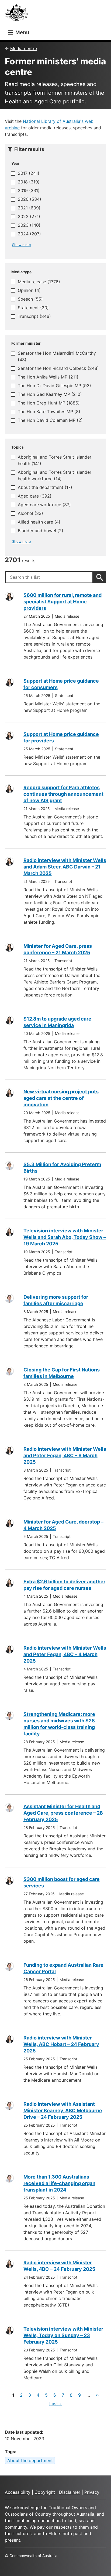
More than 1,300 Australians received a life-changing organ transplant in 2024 (59, 2183)
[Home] (18, 14)
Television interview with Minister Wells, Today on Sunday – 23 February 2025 (63, 2335)
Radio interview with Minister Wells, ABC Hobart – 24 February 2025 (61, 2044)
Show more (21, 245)
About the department (30, 2460)
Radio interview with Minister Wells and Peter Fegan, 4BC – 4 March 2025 (65, 1654)
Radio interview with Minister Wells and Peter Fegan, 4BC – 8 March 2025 (65, 1455)
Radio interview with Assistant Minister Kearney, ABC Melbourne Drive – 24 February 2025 (63, 2111)
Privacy (92, 2492)
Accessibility (18, 2492)
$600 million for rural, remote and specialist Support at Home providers (63, 602)
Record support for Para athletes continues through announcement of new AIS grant (63, 794)
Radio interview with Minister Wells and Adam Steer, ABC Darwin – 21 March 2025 (65, 867)
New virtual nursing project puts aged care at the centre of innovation (61, 1098)
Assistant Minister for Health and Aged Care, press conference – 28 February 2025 (63, 1813)
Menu (22, 32)
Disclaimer (70, 2492)
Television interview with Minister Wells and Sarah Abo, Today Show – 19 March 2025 (65, 1237)
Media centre (24, 48)
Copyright (45, 2492)
